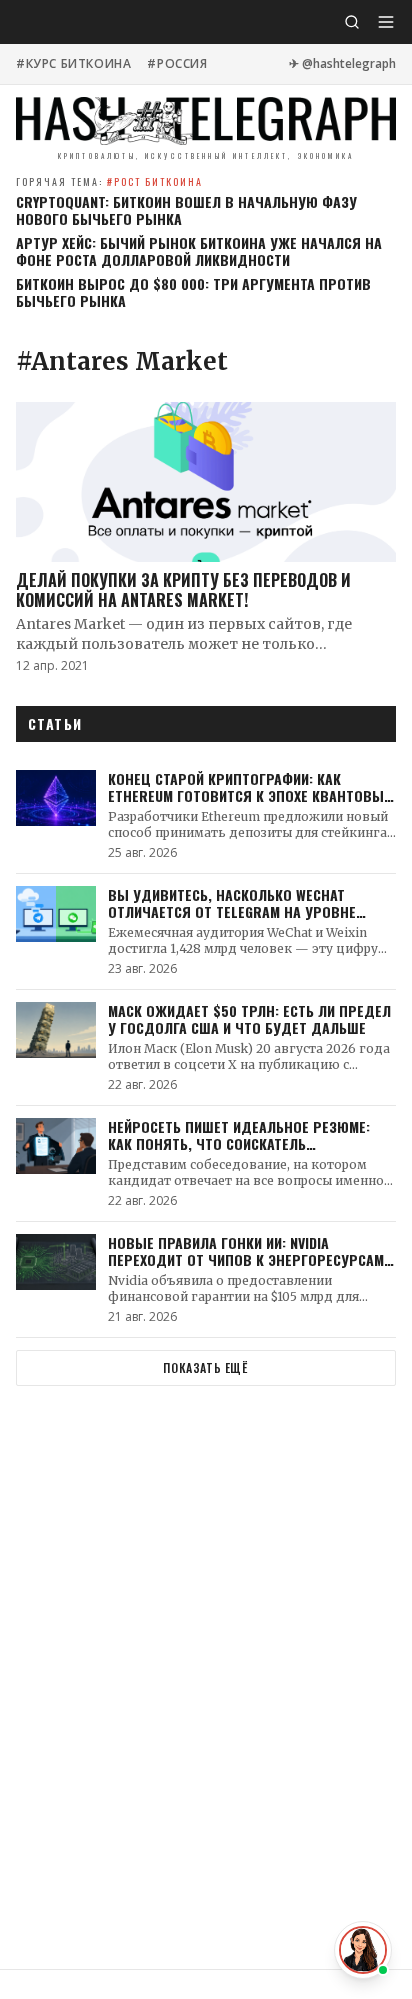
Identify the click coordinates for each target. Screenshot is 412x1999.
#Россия (177, 64)
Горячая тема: (109, 181)
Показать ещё (205, 1367)
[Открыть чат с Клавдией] (363, 1950)
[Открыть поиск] (352, 22)
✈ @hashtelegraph (342, 64)
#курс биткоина (73, 64)
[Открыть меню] (386, 22)
